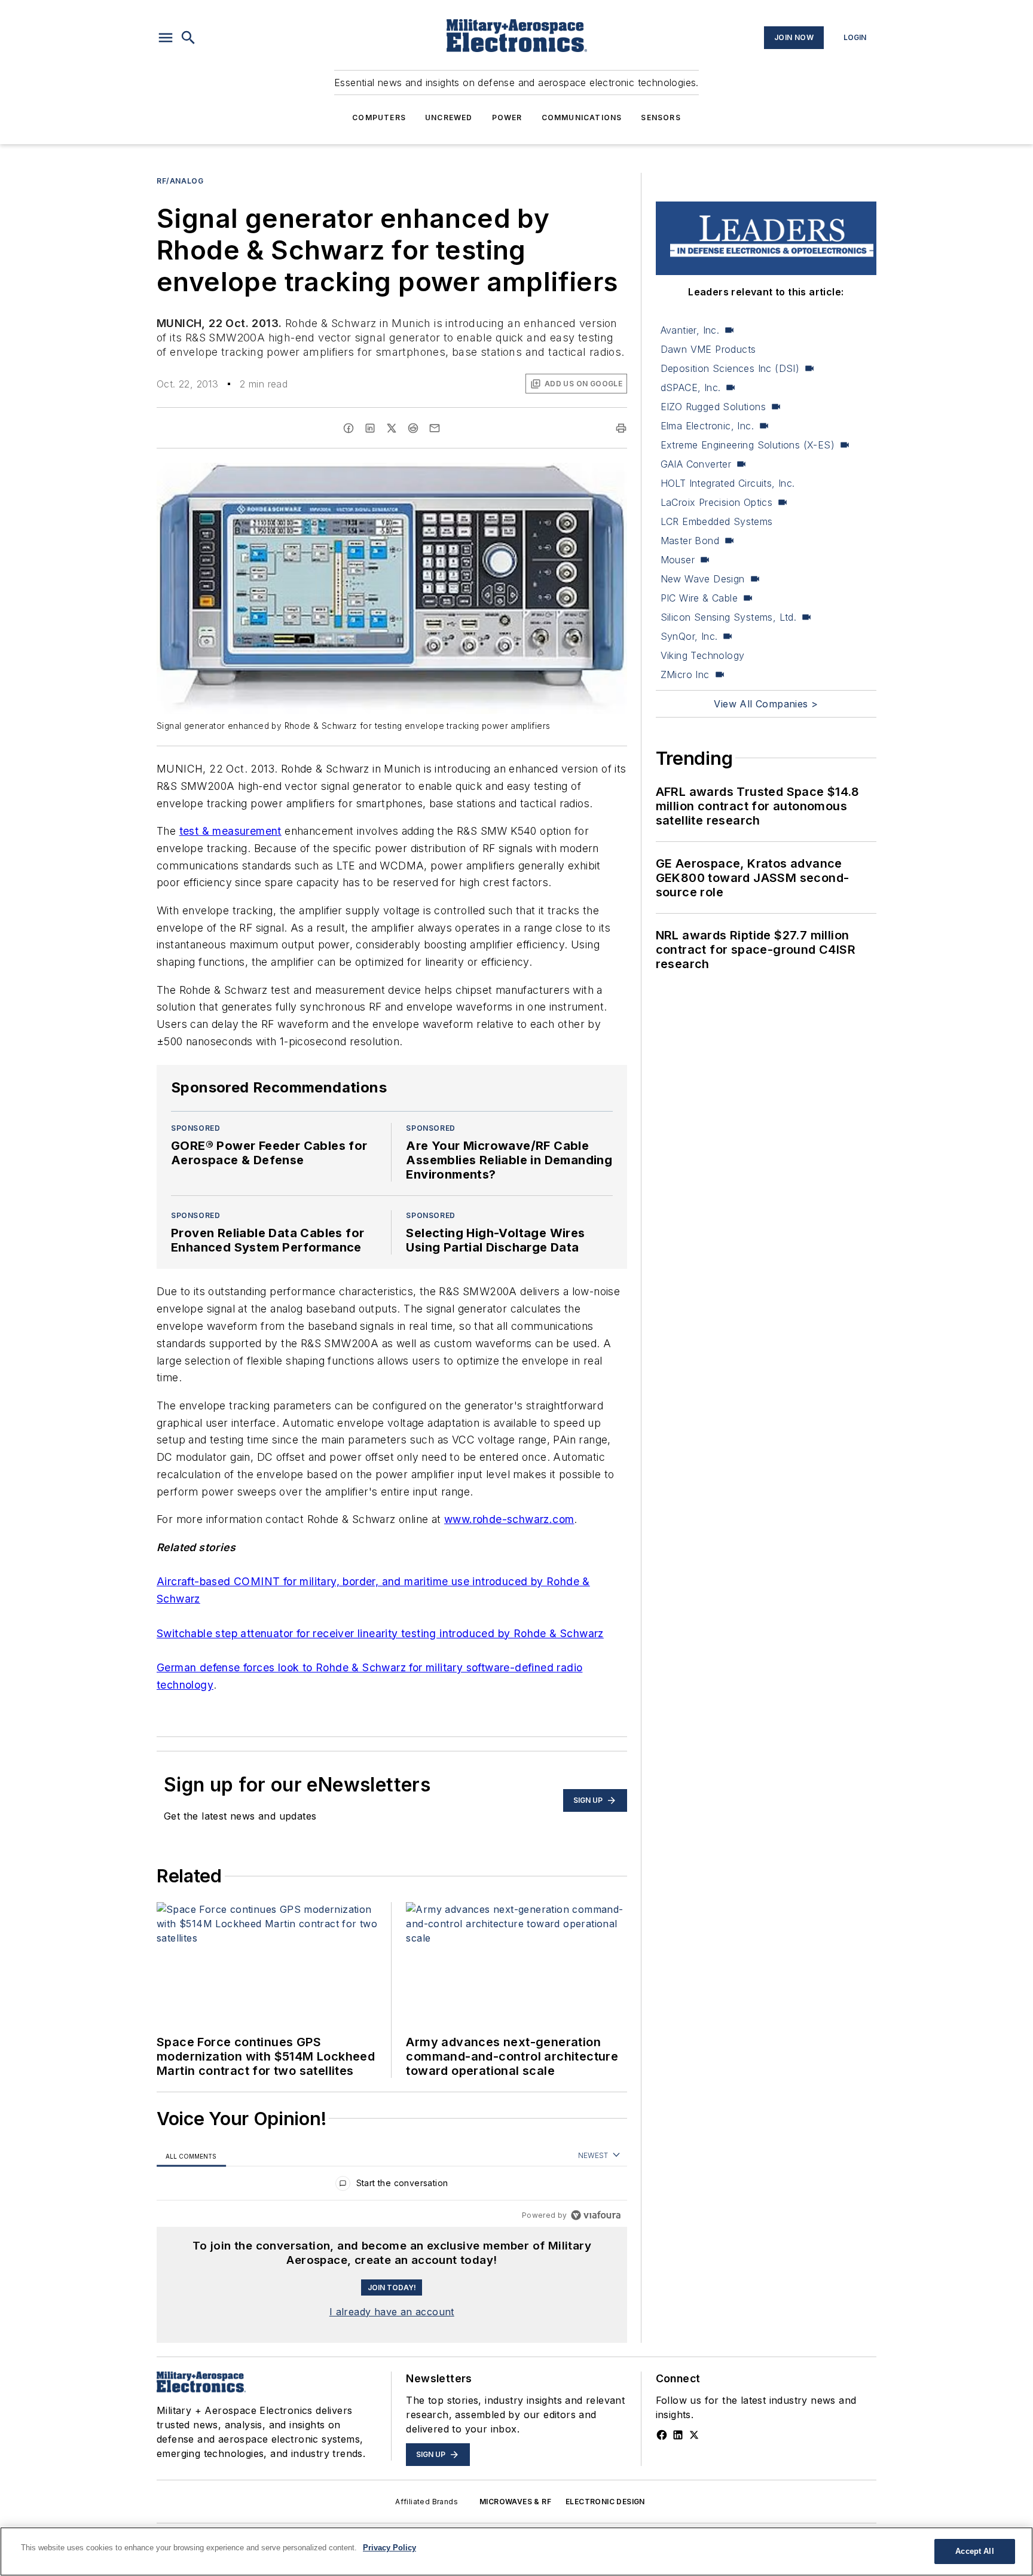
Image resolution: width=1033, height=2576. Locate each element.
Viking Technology (703, 655)
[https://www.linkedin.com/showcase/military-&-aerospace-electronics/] (678, 2435)
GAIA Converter (696, 464)
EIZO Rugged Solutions (713, 407)
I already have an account (392, 2312)
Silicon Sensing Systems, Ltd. (729, 617)
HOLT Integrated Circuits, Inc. (728, 483)
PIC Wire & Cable (699, 598)
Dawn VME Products (708, 349)
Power (507, 117)
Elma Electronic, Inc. (707, 426)
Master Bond (690, 541)
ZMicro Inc (685, 674)
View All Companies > (766, 704)
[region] (392, 2186)
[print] (621, 428)
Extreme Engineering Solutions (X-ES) (748, 445)
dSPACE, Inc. (691, 387)
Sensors (661, 117)
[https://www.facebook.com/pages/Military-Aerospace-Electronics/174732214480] (662, 2435)
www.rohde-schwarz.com (509, 1519)
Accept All (974, 2551)
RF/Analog (180, 181)
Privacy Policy (389, 2548)
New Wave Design (703, 579)
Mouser (678, 560)
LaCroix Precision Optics (717, 502)
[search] (188, 38)
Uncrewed (449, 117)
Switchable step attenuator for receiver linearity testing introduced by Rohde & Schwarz (380, 1633)
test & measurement (230, 831)
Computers (379, 117)
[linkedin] (370, 428)
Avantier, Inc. (690, 330)
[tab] (191, 2156)
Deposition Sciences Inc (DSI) (730, 368)
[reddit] (413, 428)
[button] (166, 38)
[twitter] (392, 428)
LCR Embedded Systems (717, 521)
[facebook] (349, 428)
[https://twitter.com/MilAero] (694, 2435)
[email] (435, 428)
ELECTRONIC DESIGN (605, 2502)
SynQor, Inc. (689, 636)
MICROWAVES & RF (515, 2502)
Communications (582, 117)
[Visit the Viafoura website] (596, 2215)
